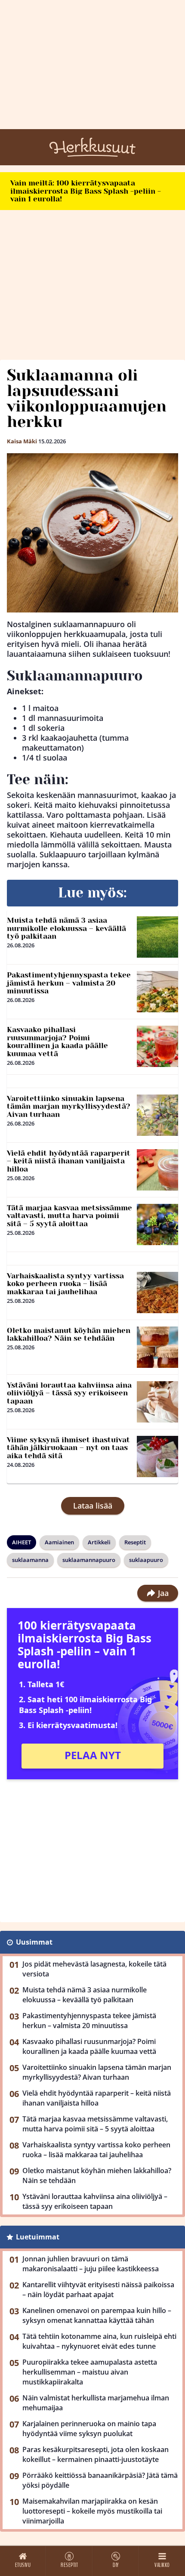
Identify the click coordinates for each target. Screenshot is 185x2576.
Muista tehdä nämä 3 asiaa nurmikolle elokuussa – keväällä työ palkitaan (66, 928)
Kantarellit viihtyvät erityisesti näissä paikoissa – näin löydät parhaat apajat (98, 2290)
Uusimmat (34, 1942)
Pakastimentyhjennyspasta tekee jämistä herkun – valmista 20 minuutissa (69, 983)
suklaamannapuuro (89, 1560)
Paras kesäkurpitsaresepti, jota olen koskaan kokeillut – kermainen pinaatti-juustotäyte (96, 2454)
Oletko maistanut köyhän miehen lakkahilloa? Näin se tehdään (69, 1334)
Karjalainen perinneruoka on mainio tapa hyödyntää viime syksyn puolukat (89, 2429)
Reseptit (135, 1542)
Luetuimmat (38, 2237)
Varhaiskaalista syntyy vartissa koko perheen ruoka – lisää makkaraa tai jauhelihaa (65, 1284)
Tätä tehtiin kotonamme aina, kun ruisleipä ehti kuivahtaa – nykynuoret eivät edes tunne (99, 2341)
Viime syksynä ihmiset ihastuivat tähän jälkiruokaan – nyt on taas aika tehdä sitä (68, 1448)
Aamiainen (59, 1542)
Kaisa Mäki (22, 441)
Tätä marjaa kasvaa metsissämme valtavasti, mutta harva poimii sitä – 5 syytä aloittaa (69, 1216)
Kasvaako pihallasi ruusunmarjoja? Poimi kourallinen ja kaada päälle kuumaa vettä (57, 1042)
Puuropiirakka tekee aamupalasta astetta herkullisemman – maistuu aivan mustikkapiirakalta (90, 2372)
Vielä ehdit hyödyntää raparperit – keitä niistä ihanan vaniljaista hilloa (69, 1161)
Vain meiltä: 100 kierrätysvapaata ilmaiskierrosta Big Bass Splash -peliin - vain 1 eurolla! (86, 191)
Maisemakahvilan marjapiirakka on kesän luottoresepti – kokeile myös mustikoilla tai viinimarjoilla (92, 2511)
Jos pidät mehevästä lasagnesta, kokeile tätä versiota (94, 1969)
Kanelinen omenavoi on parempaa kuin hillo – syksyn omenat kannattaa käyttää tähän (97, 2315)
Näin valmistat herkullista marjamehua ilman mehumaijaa (96, 2403)
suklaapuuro (146, 1560)
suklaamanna (30, 1560)
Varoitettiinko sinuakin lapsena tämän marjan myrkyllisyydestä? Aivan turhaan (69, 1106)
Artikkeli (99, 1542)
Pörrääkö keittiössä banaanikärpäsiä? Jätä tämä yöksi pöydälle (100, 2480)
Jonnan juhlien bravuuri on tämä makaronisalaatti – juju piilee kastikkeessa (91, 2264)
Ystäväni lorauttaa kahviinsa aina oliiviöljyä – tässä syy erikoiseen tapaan (69, 1393)
